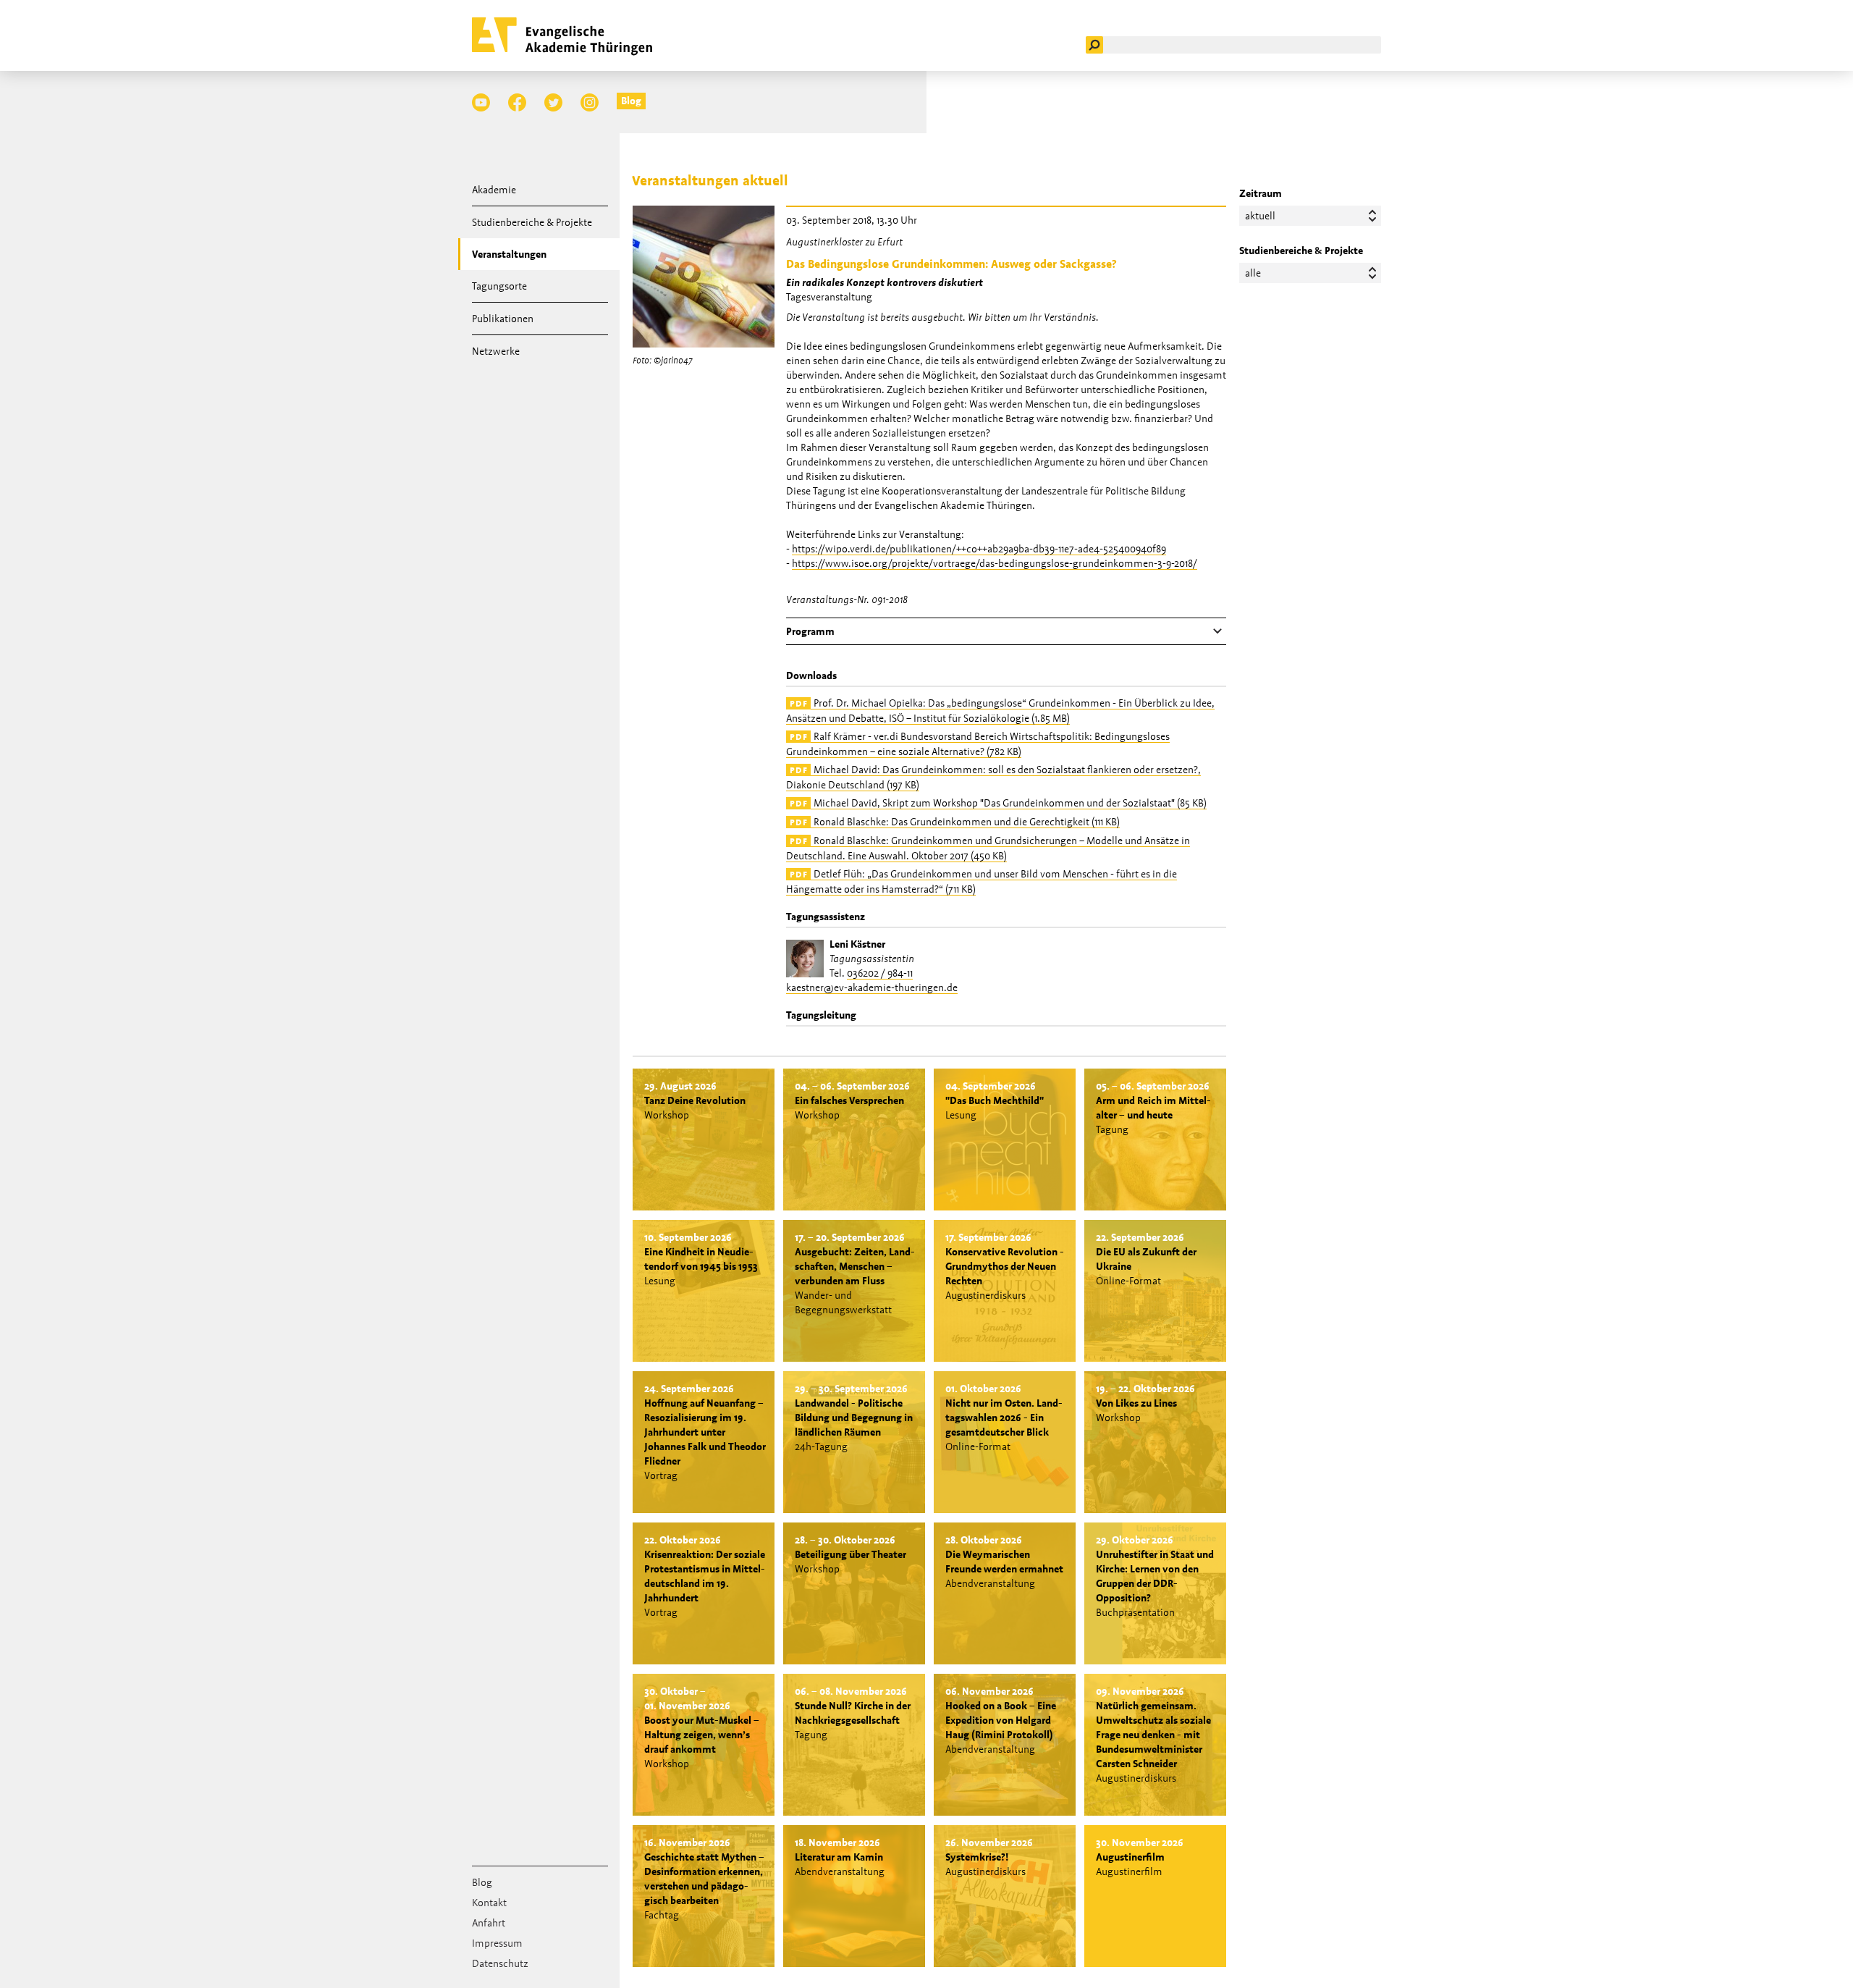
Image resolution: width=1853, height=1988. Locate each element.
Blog (631, 101)
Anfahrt (489, 1923)
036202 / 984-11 (880, 973)
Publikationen (503, 319)
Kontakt (489, 1903)
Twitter (553, 102)
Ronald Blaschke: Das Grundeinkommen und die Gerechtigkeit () (955, 822)
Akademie (494, 190)
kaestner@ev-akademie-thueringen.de (872, 987)
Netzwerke (496, 351)
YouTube (481, 102)
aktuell (1260, 216)
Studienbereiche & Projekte (532, 222)
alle (1253, 273)
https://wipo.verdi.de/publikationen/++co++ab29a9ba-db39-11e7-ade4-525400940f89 (979, 549)
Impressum (497, 1943)
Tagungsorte (499, 286)
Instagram (590, 102)
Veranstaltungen (509, 254)
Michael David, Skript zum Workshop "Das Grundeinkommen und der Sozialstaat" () (998, 803)
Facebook (517, 102)
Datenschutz (500, 1963)
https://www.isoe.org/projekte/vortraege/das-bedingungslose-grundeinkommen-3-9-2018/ (995, 563)
